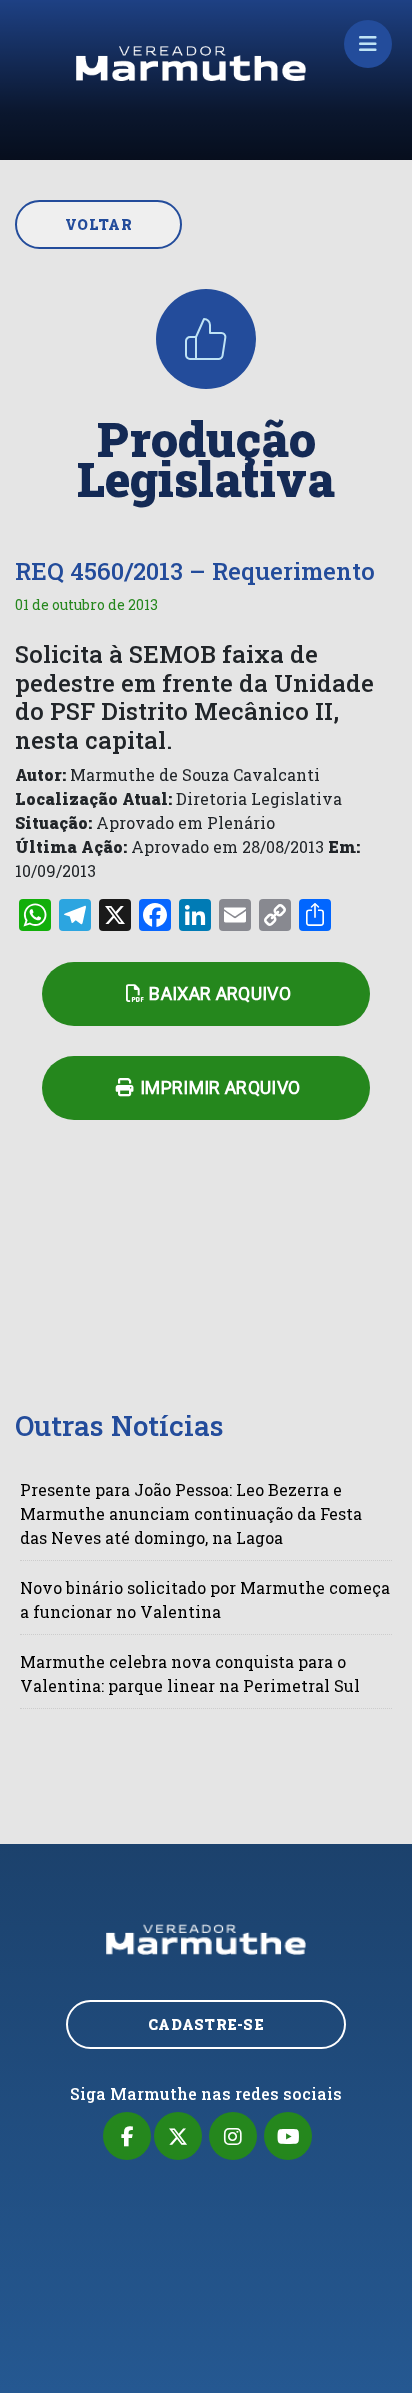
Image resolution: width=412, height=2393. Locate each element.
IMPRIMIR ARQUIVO (220, 1087)
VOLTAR (98, 224)
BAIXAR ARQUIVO (220, 993)
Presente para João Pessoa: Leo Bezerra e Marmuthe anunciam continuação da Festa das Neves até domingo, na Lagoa (191, 1513)
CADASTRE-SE (206, 2024)
